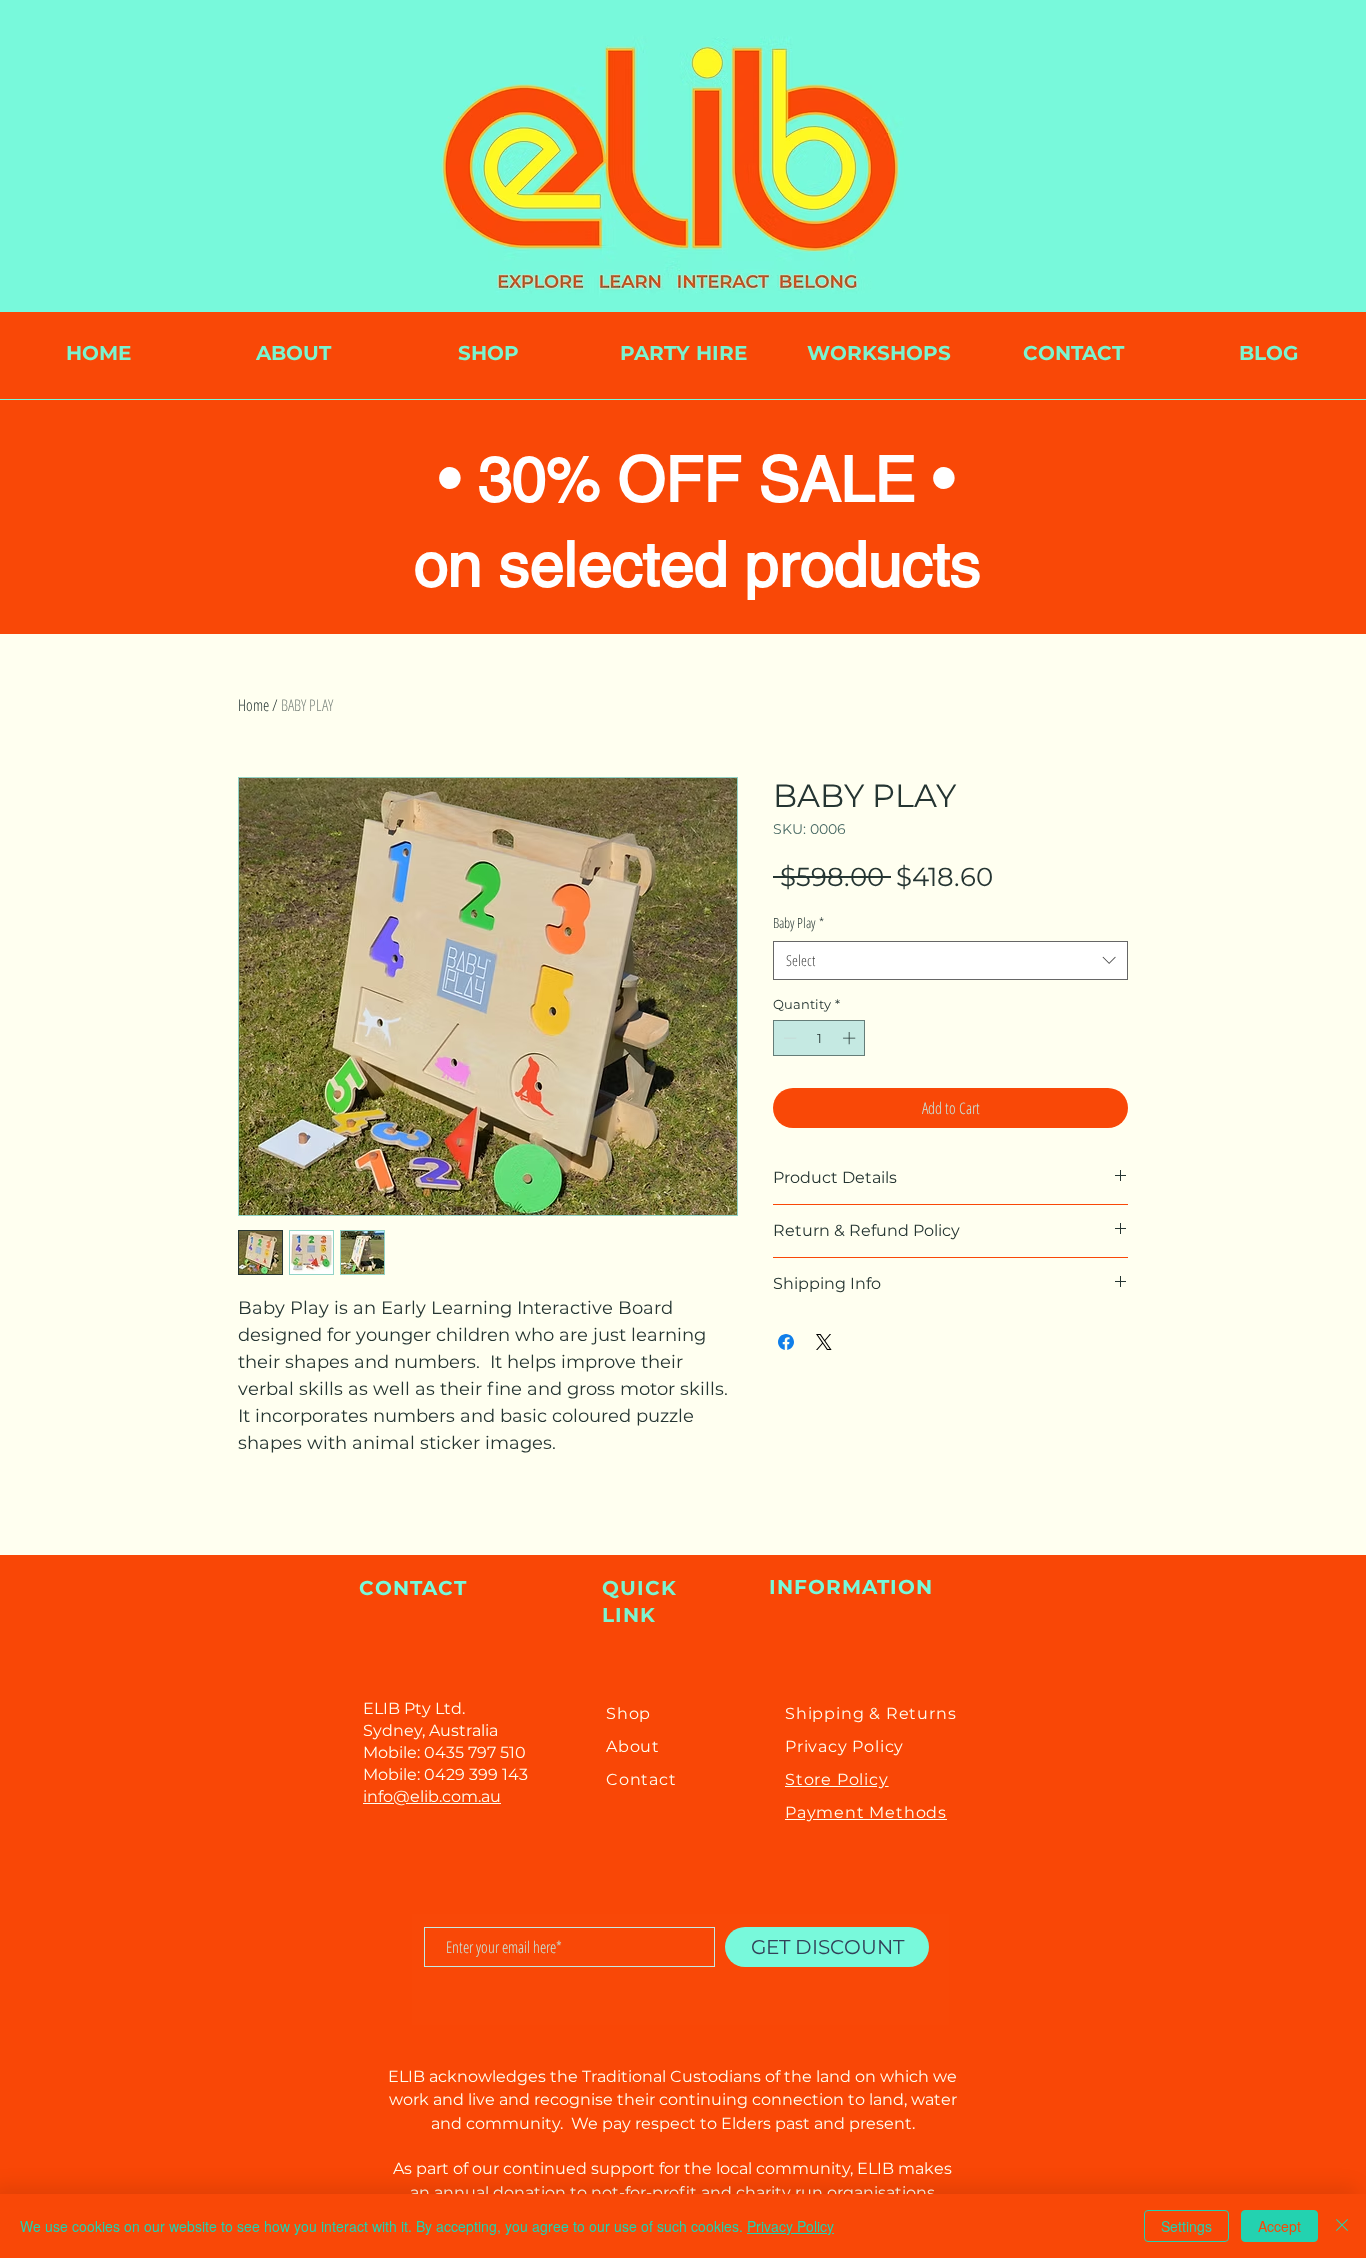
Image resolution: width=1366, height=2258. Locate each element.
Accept (1279, 2226)
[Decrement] (788, 1038)
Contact (641, 1779)
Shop (628, 1713)
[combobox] (950, 960)
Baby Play (798, 922)
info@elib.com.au (432, 1796)
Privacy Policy (790, 2226)
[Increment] (851, 1038)
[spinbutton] (819, 1038)
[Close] (1342, 2226)
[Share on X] (824, 1342)
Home (253, 705)
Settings (1186, 2226)
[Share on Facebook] (786, 1342)
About (633, 1746)
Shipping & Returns (870, 1713)
